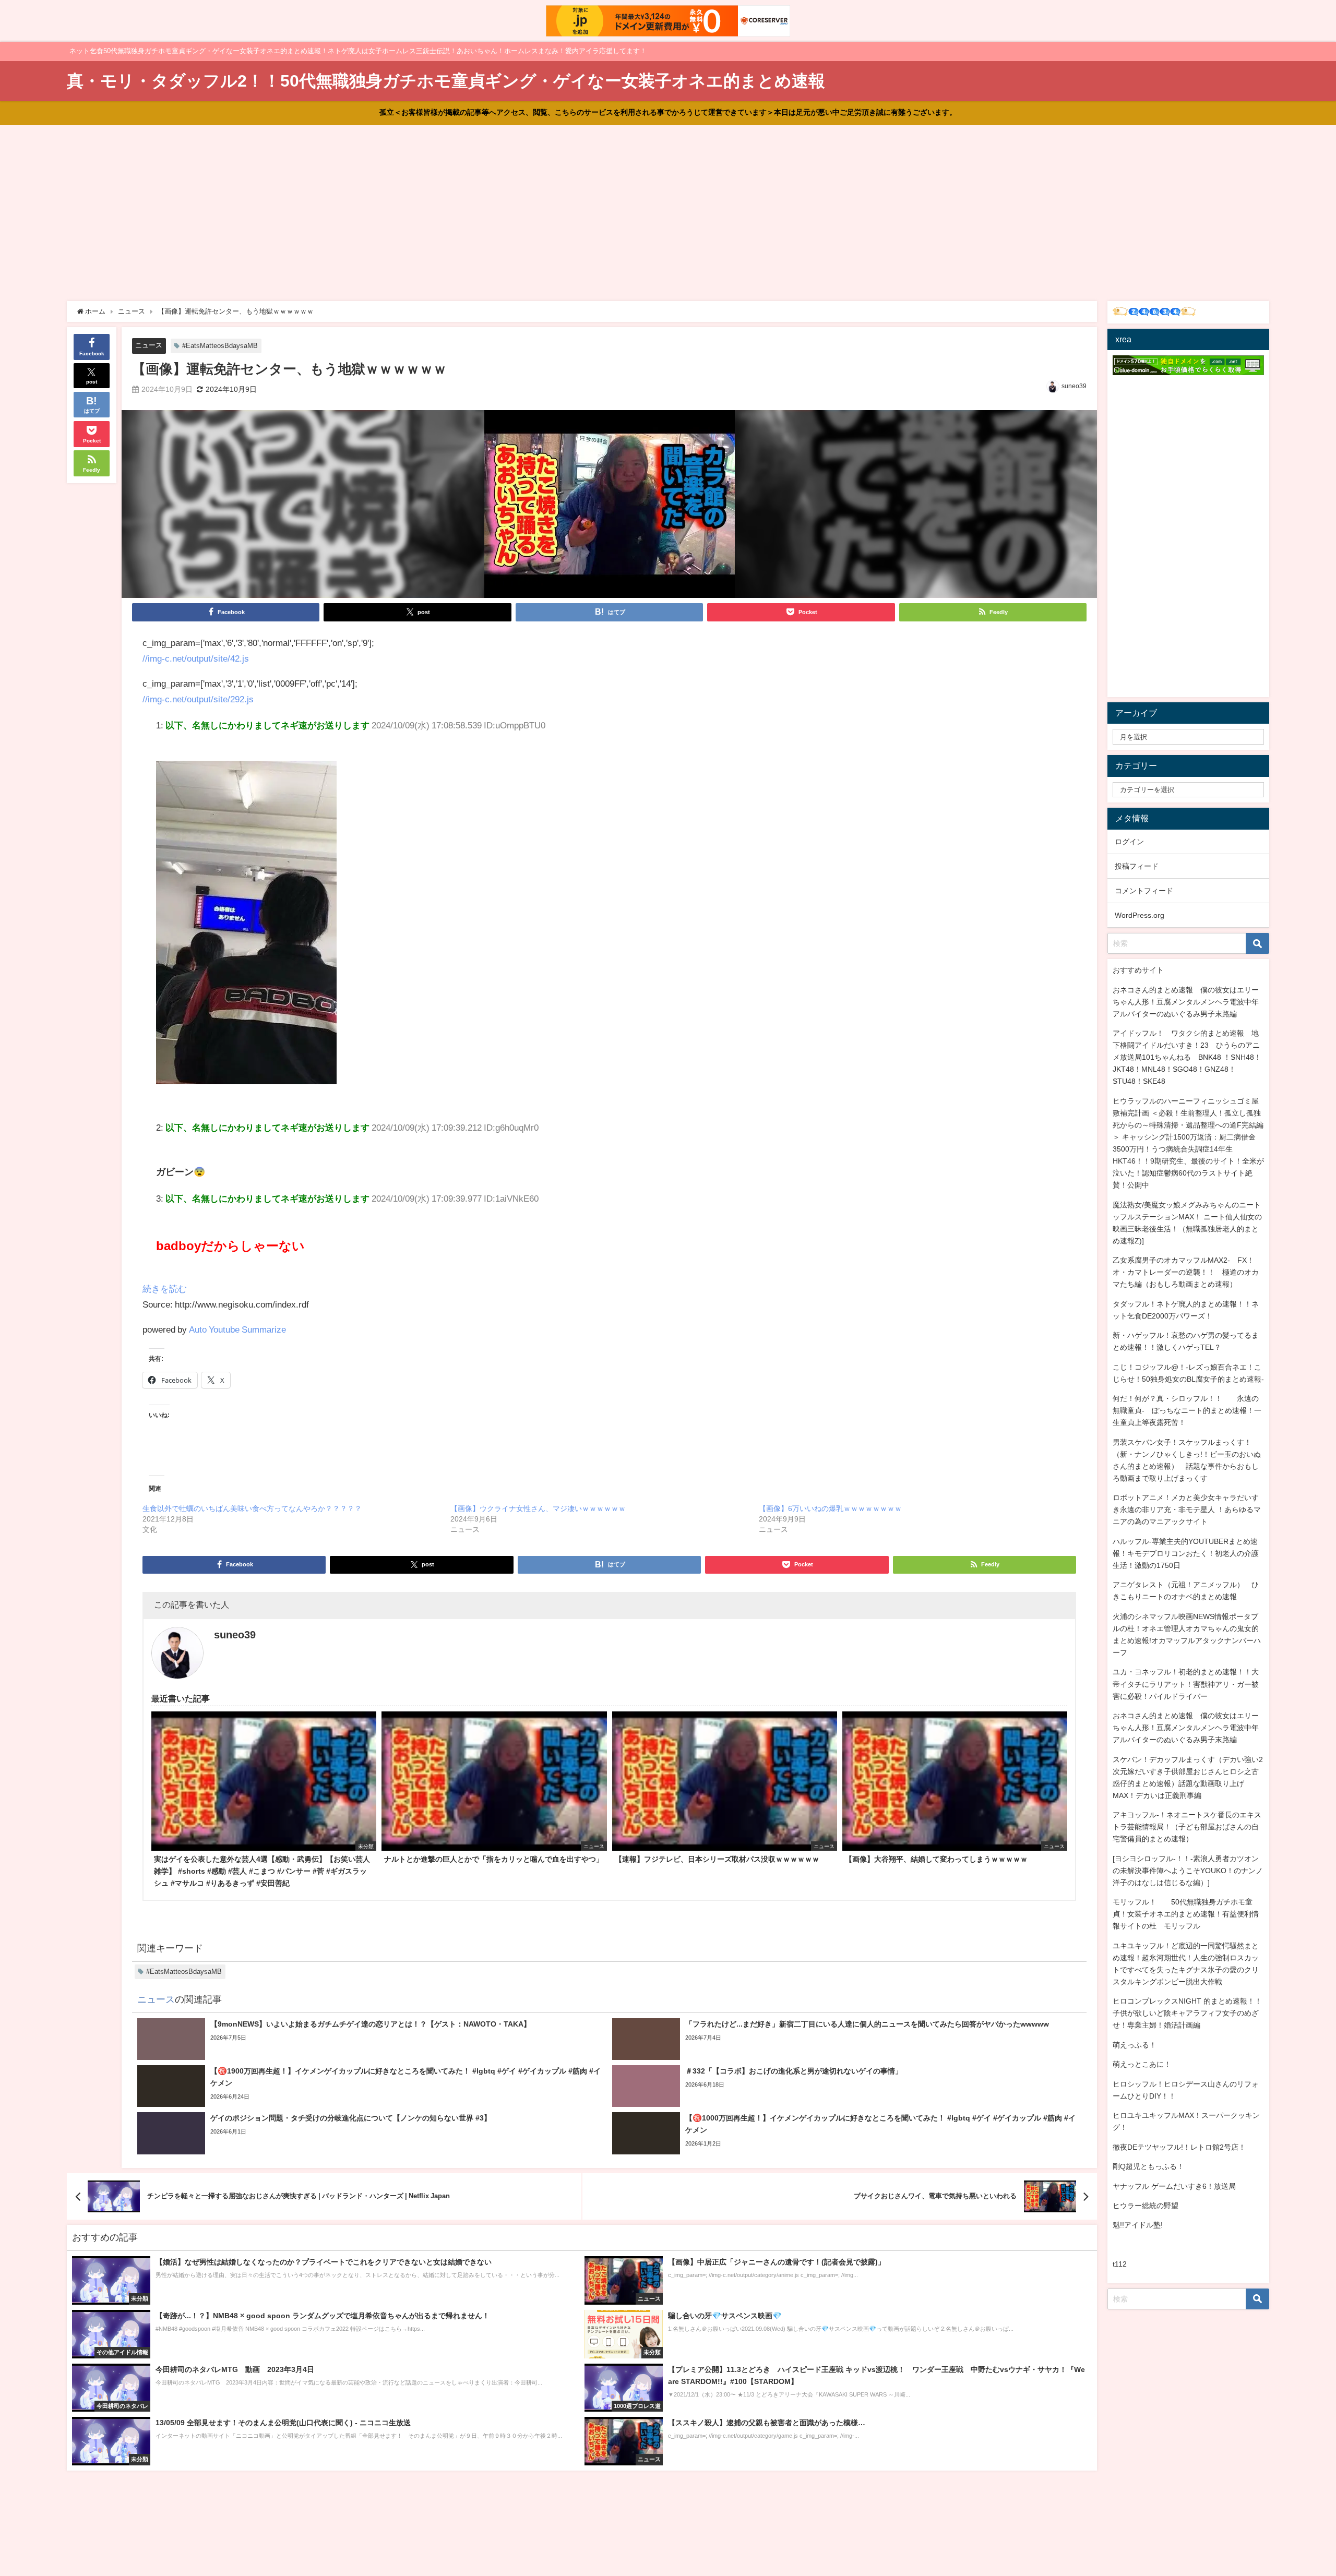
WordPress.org (1140, 915)
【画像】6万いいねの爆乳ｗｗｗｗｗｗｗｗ (830, 1508)
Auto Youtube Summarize (237, 1329)
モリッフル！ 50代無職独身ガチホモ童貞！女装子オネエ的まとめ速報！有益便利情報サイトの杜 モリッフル (1186, 1914)
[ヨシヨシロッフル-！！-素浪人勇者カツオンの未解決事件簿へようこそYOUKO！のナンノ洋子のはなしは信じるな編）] (1188, 1871)
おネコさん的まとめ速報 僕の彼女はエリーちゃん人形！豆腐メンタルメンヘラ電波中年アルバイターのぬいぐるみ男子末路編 (1186, 1002)
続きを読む (165, 1289)
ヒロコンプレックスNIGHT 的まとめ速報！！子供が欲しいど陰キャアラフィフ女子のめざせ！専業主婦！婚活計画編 (1187, 2013)
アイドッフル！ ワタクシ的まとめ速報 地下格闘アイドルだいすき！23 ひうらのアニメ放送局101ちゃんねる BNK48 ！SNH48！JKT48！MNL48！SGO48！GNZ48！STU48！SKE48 (1187, 1057)
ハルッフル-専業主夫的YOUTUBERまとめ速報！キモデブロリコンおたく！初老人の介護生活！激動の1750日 (1186, 1553)
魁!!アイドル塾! (1138, 2225)
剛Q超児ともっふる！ (1148, 2166)
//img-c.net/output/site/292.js (198, 699)
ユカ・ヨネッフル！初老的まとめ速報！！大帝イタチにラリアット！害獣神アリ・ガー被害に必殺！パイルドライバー (1186, 1684)
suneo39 (1074, 386)
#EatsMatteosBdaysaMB (220, 346)
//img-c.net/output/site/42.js (196, 658)
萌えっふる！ (1135, 2045)
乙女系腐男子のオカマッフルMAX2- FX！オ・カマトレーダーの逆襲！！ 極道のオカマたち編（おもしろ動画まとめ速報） (1186, 1272)
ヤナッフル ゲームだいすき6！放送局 (1174, 2186)
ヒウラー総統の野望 (1146, 2206)
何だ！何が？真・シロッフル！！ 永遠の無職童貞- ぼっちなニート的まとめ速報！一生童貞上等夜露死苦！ (1187, 1410)
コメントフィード (1144, 891)
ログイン (1129, 842)
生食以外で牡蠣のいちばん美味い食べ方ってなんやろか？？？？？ (252, 1508)
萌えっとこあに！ (1142, 2064)
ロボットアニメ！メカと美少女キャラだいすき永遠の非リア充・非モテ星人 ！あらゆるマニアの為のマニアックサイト (1187, 1509)
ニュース (149, 345)
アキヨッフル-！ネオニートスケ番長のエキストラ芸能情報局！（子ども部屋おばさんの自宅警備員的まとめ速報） (1187, 1827)
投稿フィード (1137, 866)
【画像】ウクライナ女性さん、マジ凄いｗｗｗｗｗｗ (538, 1508)
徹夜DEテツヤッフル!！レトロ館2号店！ (1179, 2147)
